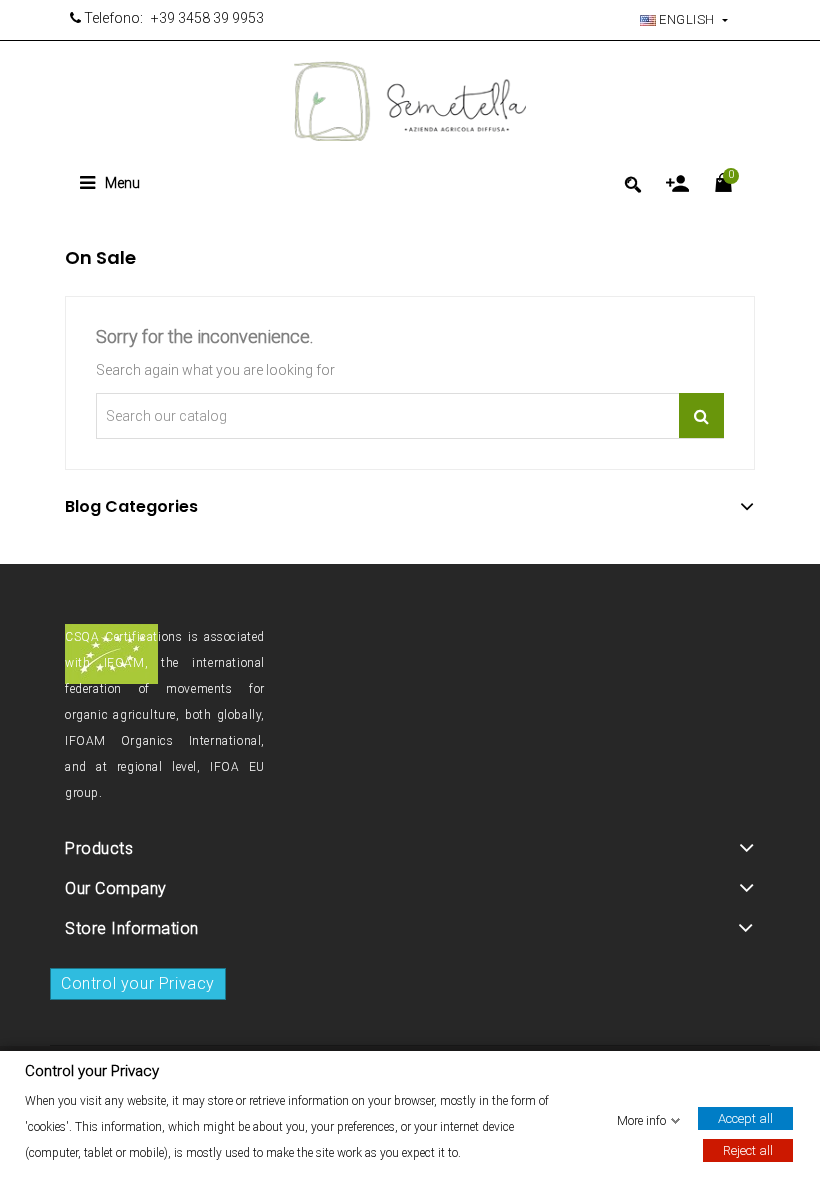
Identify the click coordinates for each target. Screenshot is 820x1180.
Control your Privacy (138, 983)
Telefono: (112, 18)
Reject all (748, 1149)
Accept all (745, 1117)
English (687, 19)
